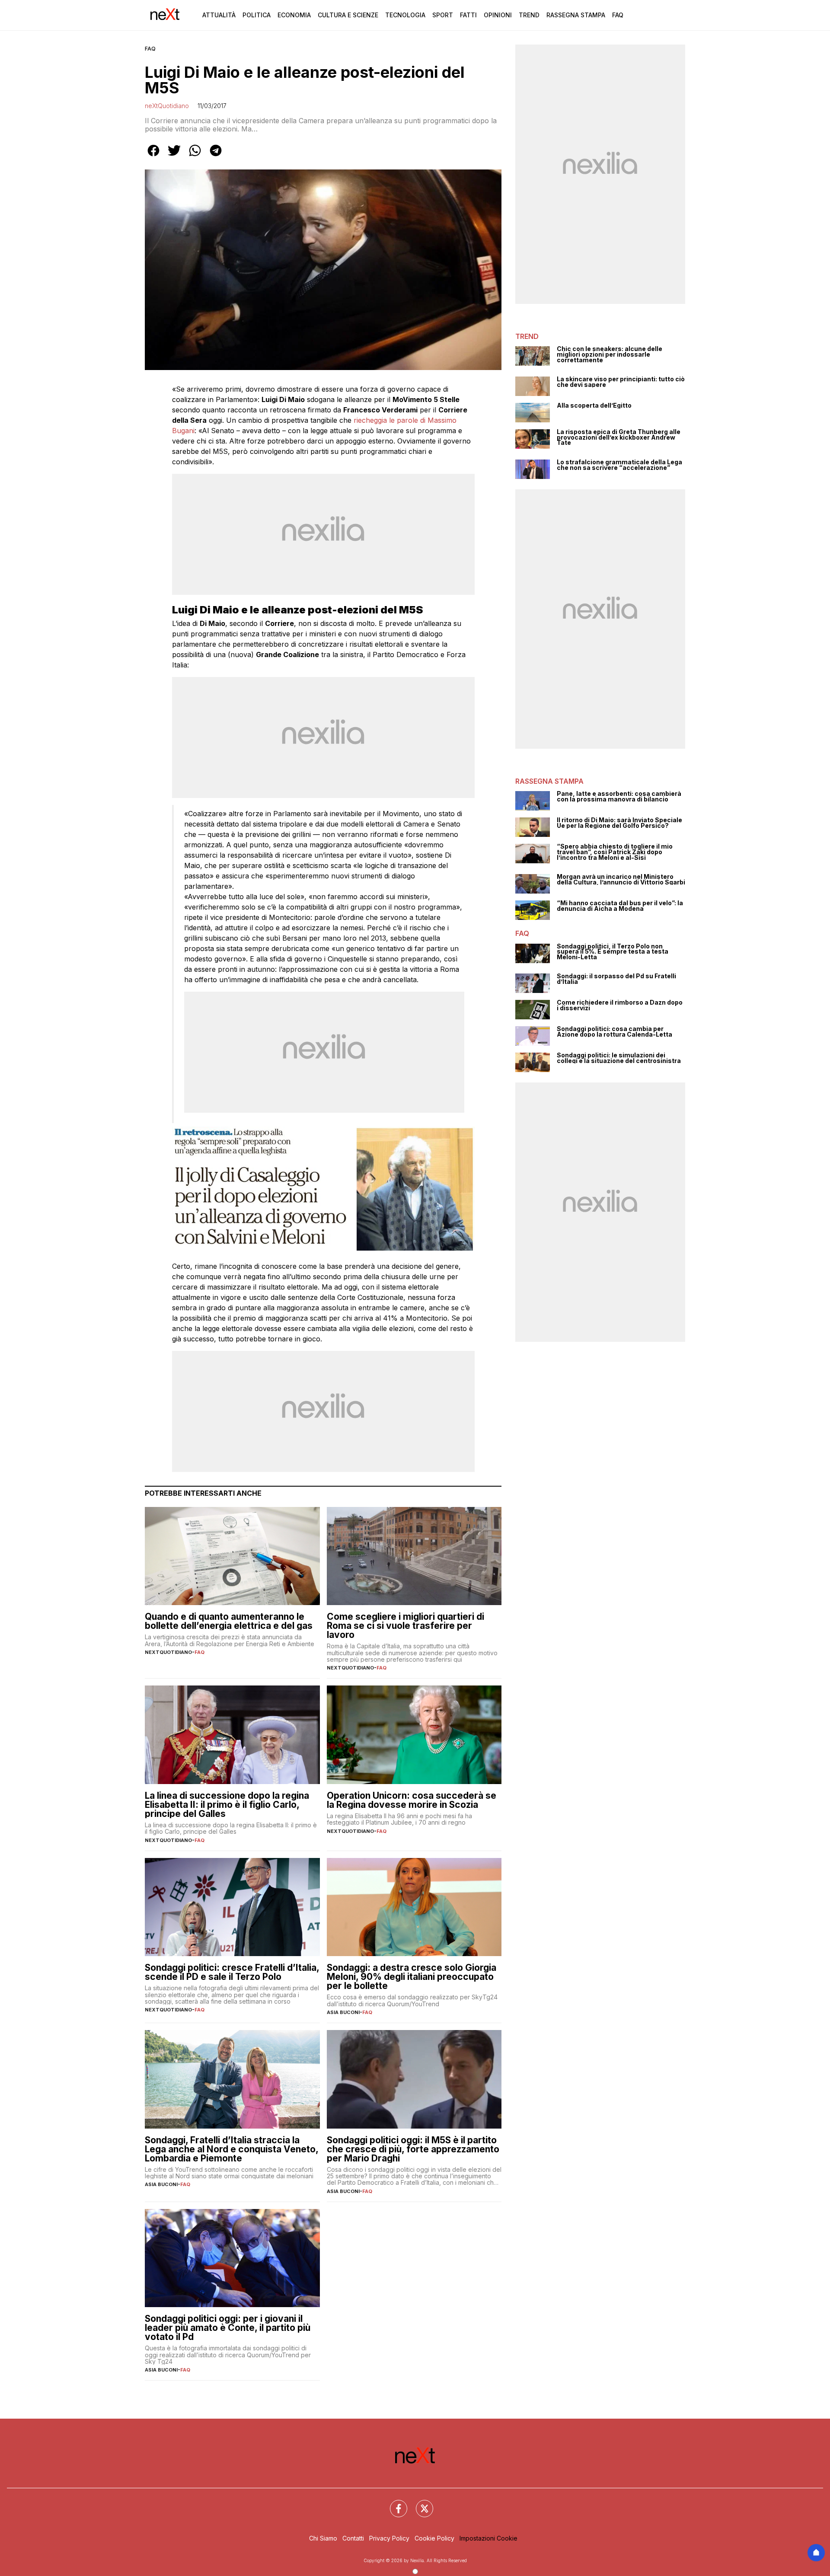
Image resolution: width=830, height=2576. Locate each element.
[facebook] (153, 156)
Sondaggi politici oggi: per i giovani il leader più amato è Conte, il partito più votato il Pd (228, 2328)
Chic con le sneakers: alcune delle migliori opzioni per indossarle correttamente (610, 354)
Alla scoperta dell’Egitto (594, 406)
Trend (529, 15)
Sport (443, 15)
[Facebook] (393, 2503)
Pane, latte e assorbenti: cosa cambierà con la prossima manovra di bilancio (619, 796)
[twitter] (174, 156)
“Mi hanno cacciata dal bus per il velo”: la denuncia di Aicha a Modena (620, 906)
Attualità (219, 15)
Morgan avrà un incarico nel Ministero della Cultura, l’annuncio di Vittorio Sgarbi (621, 879)
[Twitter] (419, 2503)
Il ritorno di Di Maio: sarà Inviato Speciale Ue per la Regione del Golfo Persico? (619, 823)
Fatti (468, 15)
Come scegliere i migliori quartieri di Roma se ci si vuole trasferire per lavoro (405, 1626)
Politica (257, 15)
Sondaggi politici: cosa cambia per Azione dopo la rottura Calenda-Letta (615, 1032)
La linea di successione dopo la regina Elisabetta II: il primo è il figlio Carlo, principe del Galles (227, 1805)
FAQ (150, 49)
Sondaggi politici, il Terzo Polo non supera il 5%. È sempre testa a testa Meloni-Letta (613, 952)
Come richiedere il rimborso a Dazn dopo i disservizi (620, 1005)
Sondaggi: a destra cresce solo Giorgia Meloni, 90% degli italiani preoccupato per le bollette (412, 1977)
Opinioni (498, 15)
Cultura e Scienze (348, 15)
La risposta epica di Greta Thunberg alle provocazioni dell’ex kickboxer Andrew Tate (619, 437)
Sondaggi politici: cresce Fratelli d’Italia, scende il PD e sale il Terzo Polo (232, 1972)
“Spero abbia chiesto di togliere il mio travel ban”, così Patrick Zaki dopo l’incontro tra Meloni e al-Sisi (615, 852)
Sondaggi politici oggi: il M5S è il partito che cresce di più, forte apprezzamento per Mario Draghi (413, 2149)
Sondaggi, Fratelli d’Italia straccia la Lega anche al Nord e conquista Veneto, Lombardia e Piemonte (231, 2149)
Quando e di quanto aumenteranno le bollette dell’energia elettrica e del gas (229, 1621)
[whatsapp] (195, 156)
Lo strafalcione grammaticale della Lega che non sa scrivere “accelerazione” (619, 465)
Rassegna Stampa (576, 15)
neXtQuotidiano (167, 106)
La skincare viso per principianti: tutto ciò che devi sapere (621, 382)
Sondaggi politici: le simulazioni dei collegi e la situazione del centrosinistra (619, 1058)
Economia (294, 15)
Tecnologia (405, 15)
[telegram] (216, 156)
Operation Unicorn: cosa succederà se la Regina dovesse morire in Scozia (412, 1800)
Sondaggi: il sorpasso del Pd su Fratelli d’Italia (616, 979)
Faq (618, 15)
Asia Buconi (343, 2012)
